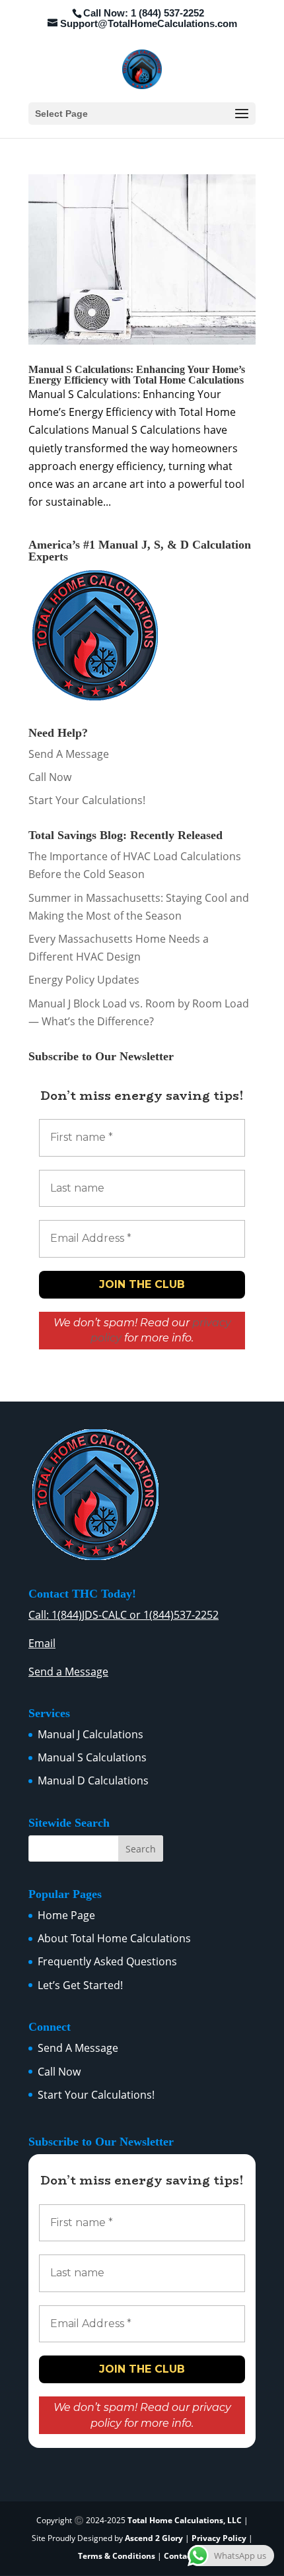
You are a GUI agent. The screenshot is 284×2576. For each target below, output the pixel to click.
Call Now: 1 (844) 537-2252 (144, 13)
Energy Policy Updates (84, 980)
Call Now (50, 777)
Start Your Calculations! (87, 800)
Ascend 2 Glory (155, 2538)
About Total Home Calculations (114, 1938)
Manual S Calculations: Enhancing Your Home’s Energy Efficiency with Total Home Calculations (137, 375)
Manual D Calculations (93, 1780)
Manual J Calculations (90, 1734)
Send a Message (68, 1672)
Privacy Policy (219, 2538)
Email (42, 1643)
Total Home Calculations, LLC (185, 2520)
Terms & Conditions (117, 2556)
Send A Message (69, 754)
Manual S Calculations (92, 1757)
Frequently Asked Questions (107, 1961)
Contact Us (185, 2556)
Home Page (66, 1915)
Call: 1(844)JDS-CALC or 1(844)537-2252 (124, 1615)
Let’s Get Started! (80, 1985)
